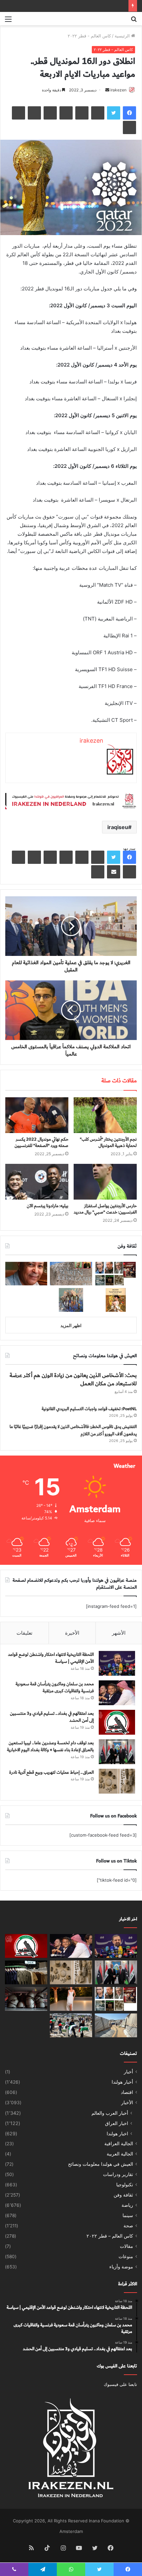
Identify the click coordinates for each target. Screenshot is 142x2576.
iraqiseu (118, 827)
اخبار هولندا (117, 2133)
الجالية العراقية (119, 2144)
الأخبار (127, 2103)
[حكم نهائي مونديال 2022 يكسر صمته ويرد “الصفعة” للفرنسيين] (37, 1115)
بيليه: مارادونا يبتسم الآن (48, 1206)
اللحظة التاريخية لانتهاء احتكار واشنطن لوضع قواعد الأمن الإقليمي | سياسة (51, 1658)
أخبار (128, 2072)
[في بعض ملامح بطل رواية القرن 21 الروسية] (116, 1274)
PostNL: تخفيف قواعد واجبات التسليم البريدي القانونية (89, 1409)
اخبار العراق (117, 2123)
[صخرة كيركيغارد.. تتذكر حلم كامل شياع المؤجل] (71, 1274)
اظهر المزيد (71, 1325)
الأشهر (119, 1633)
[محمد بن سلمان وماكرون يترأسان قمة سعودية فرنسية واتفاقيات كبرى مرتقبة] (117, 1693)
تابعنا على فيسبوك (120, 2384)
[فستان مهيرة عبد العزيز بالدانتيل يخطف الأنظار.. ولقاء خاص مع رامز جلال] (71, 1999)
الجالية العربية (120, 2154)
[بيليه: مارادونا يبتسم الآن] (37, 1182)
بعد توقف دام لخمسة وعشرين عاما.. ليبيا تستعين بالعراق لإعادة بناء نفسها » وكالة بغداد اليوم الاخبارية (50, 1747)
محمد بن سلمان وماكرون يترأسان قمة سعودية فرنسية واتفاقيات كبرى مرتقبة (55, 1688)
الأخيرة (72, 1633)
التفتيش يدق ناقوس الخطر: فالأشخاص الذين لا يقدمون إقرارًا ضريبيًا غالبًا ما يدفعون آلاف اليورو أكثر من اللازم (73, 1430)
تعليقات (24, 1633)
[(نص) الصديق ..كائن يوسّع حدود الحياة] (71, 1300)
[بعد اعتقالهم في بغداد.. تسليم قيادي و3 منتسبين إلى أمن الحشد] (117, 1722)
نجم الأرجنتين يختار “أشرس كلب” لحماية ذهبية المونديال (108, 1142)
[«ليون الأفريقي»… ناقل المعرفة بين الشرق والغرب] (26, 1274)
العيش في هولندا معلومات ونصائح (101, 2164)
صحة (128, 2226)
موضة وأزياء (121, 2267)
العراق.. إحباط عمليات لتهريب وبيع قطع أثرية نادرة (52, 1772)
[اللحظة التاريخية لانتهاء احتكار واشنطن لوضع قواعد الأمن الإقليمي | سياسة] (117, 1663)
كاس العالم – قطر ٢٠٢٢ (110, 2236)
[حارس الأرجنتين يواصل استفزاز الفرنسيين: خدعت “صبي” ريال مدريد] (105, 1182)
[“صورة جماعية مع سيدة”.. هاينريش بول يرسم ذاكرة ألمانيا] (116, 1300)
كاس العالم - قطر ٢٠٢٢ (89, 36)
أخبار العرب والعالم (110, 2113)
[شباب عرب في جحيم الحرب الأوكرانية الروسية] (26, 1999)
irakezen (118, 90)
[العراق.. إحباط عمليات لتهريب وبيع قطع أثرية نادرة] (117, 1781)
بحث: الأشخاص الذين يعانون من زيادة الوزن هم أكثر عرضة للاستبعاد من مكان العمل (73, 1380)
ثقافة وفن (123, 2195)
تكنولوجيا (125, 2185)
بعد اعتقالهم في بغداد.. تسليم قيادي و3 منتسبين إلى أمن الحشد (52, 1717)
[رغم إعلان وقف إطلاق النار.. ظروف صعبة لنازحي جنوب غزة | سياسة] (116, 2025)
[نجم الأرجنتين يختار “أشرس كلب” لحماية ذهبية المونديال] (105, 1115)
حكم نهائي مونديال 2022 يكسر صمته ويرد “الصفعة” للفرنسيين (41, 1142)
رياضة (127, 2205)
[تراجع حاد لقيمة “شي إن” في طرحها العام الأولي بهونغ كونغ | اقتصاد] (26, 1972)
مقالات (126, 2246)
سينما (128, 2215)
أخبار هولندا (122, 2082)
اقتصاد (127, 2092)
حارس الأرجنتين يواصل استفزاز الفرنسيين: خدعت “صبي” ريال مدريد (105, 1209)
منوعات (126, 2256)
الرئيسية (123, 36)
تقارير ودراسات (118, 2174)
